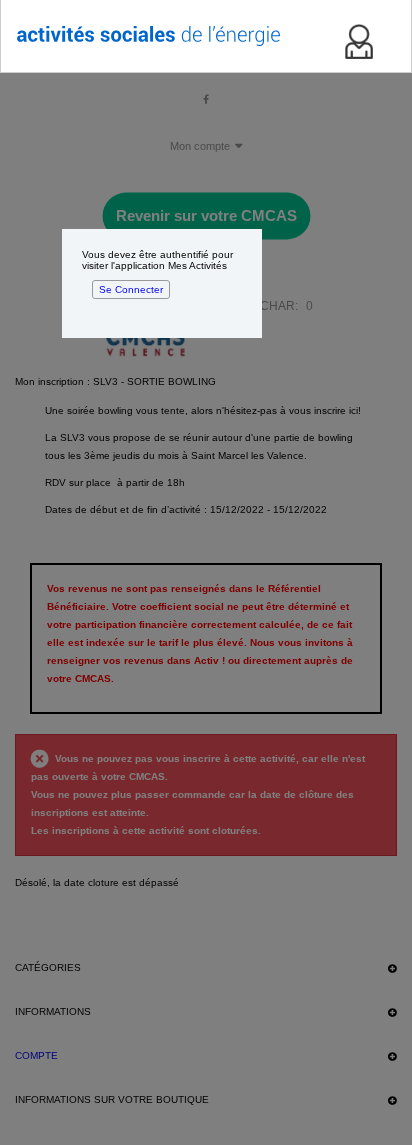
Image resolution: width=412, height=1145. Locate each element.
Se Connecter (131, 289)
